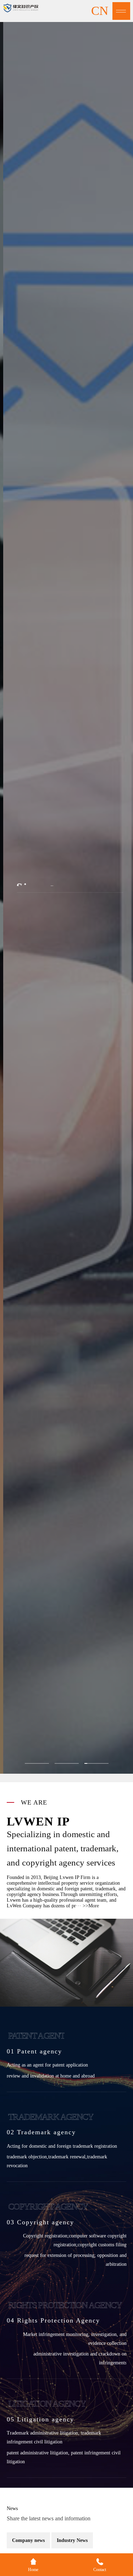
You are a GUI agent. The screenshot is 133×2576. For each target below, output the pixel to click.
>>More (91, 1906)
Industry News (72, 2540)
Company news (28, 2540)
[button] (37, 1763)
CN (100, 11)
